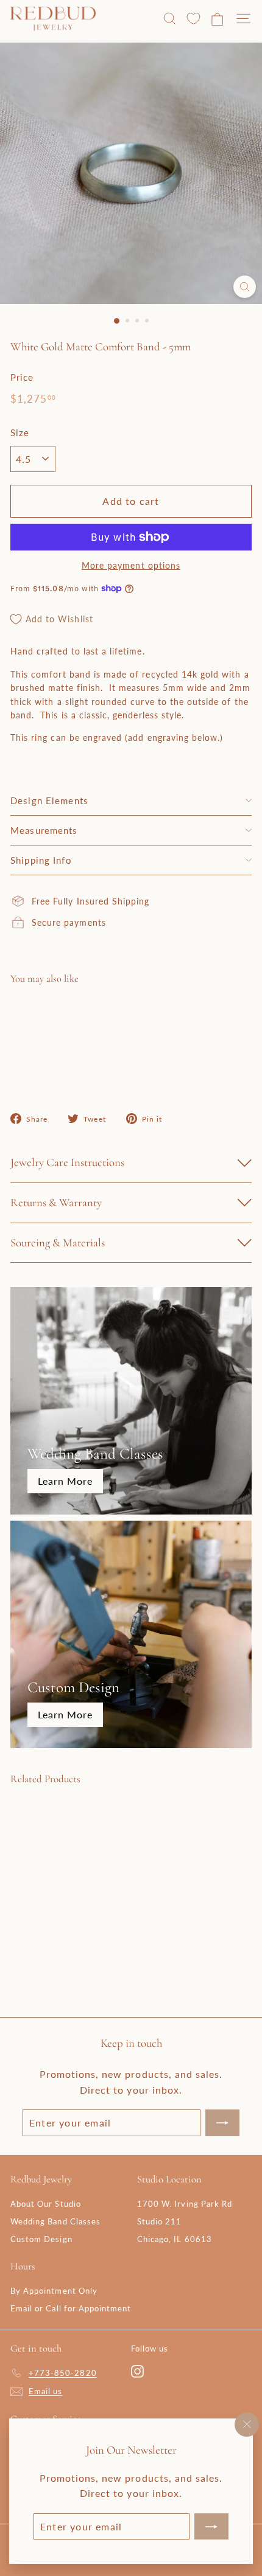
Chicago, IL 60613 (175, 2239)
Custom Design (41, 2239)
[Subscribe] (211, 2526)
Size (20, 432)
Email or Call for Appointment (71, 2308)
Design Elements (49, 800)
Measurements (44, 830)
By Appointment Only (54, 2291)
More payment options (131, 565)
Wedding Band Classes (55, 2221)
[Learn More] (131, 1401)
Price (22, 377)
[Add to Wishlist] (232, 1018)
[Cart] (217, 19)
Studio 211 (160, 2221)
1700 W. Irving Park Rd (185, 2204)
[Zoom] (245, 287)
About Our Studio (46, 2204)
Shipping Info (41, 860)
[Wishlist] (193, 19)
